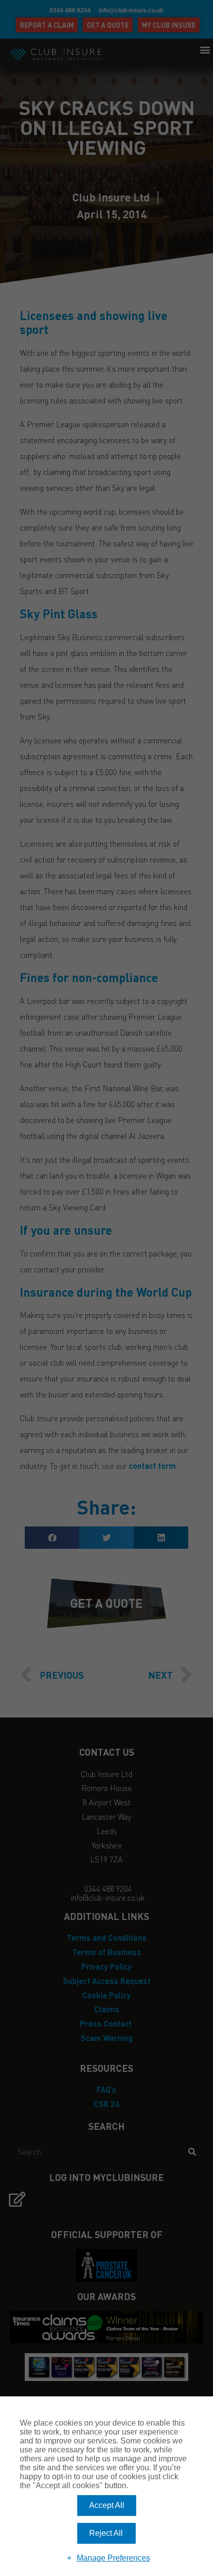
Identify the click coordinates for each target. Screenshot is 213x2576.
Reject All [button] (106, 2533)
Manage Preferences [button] (113, 2558)
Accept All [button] (107, 2505)
